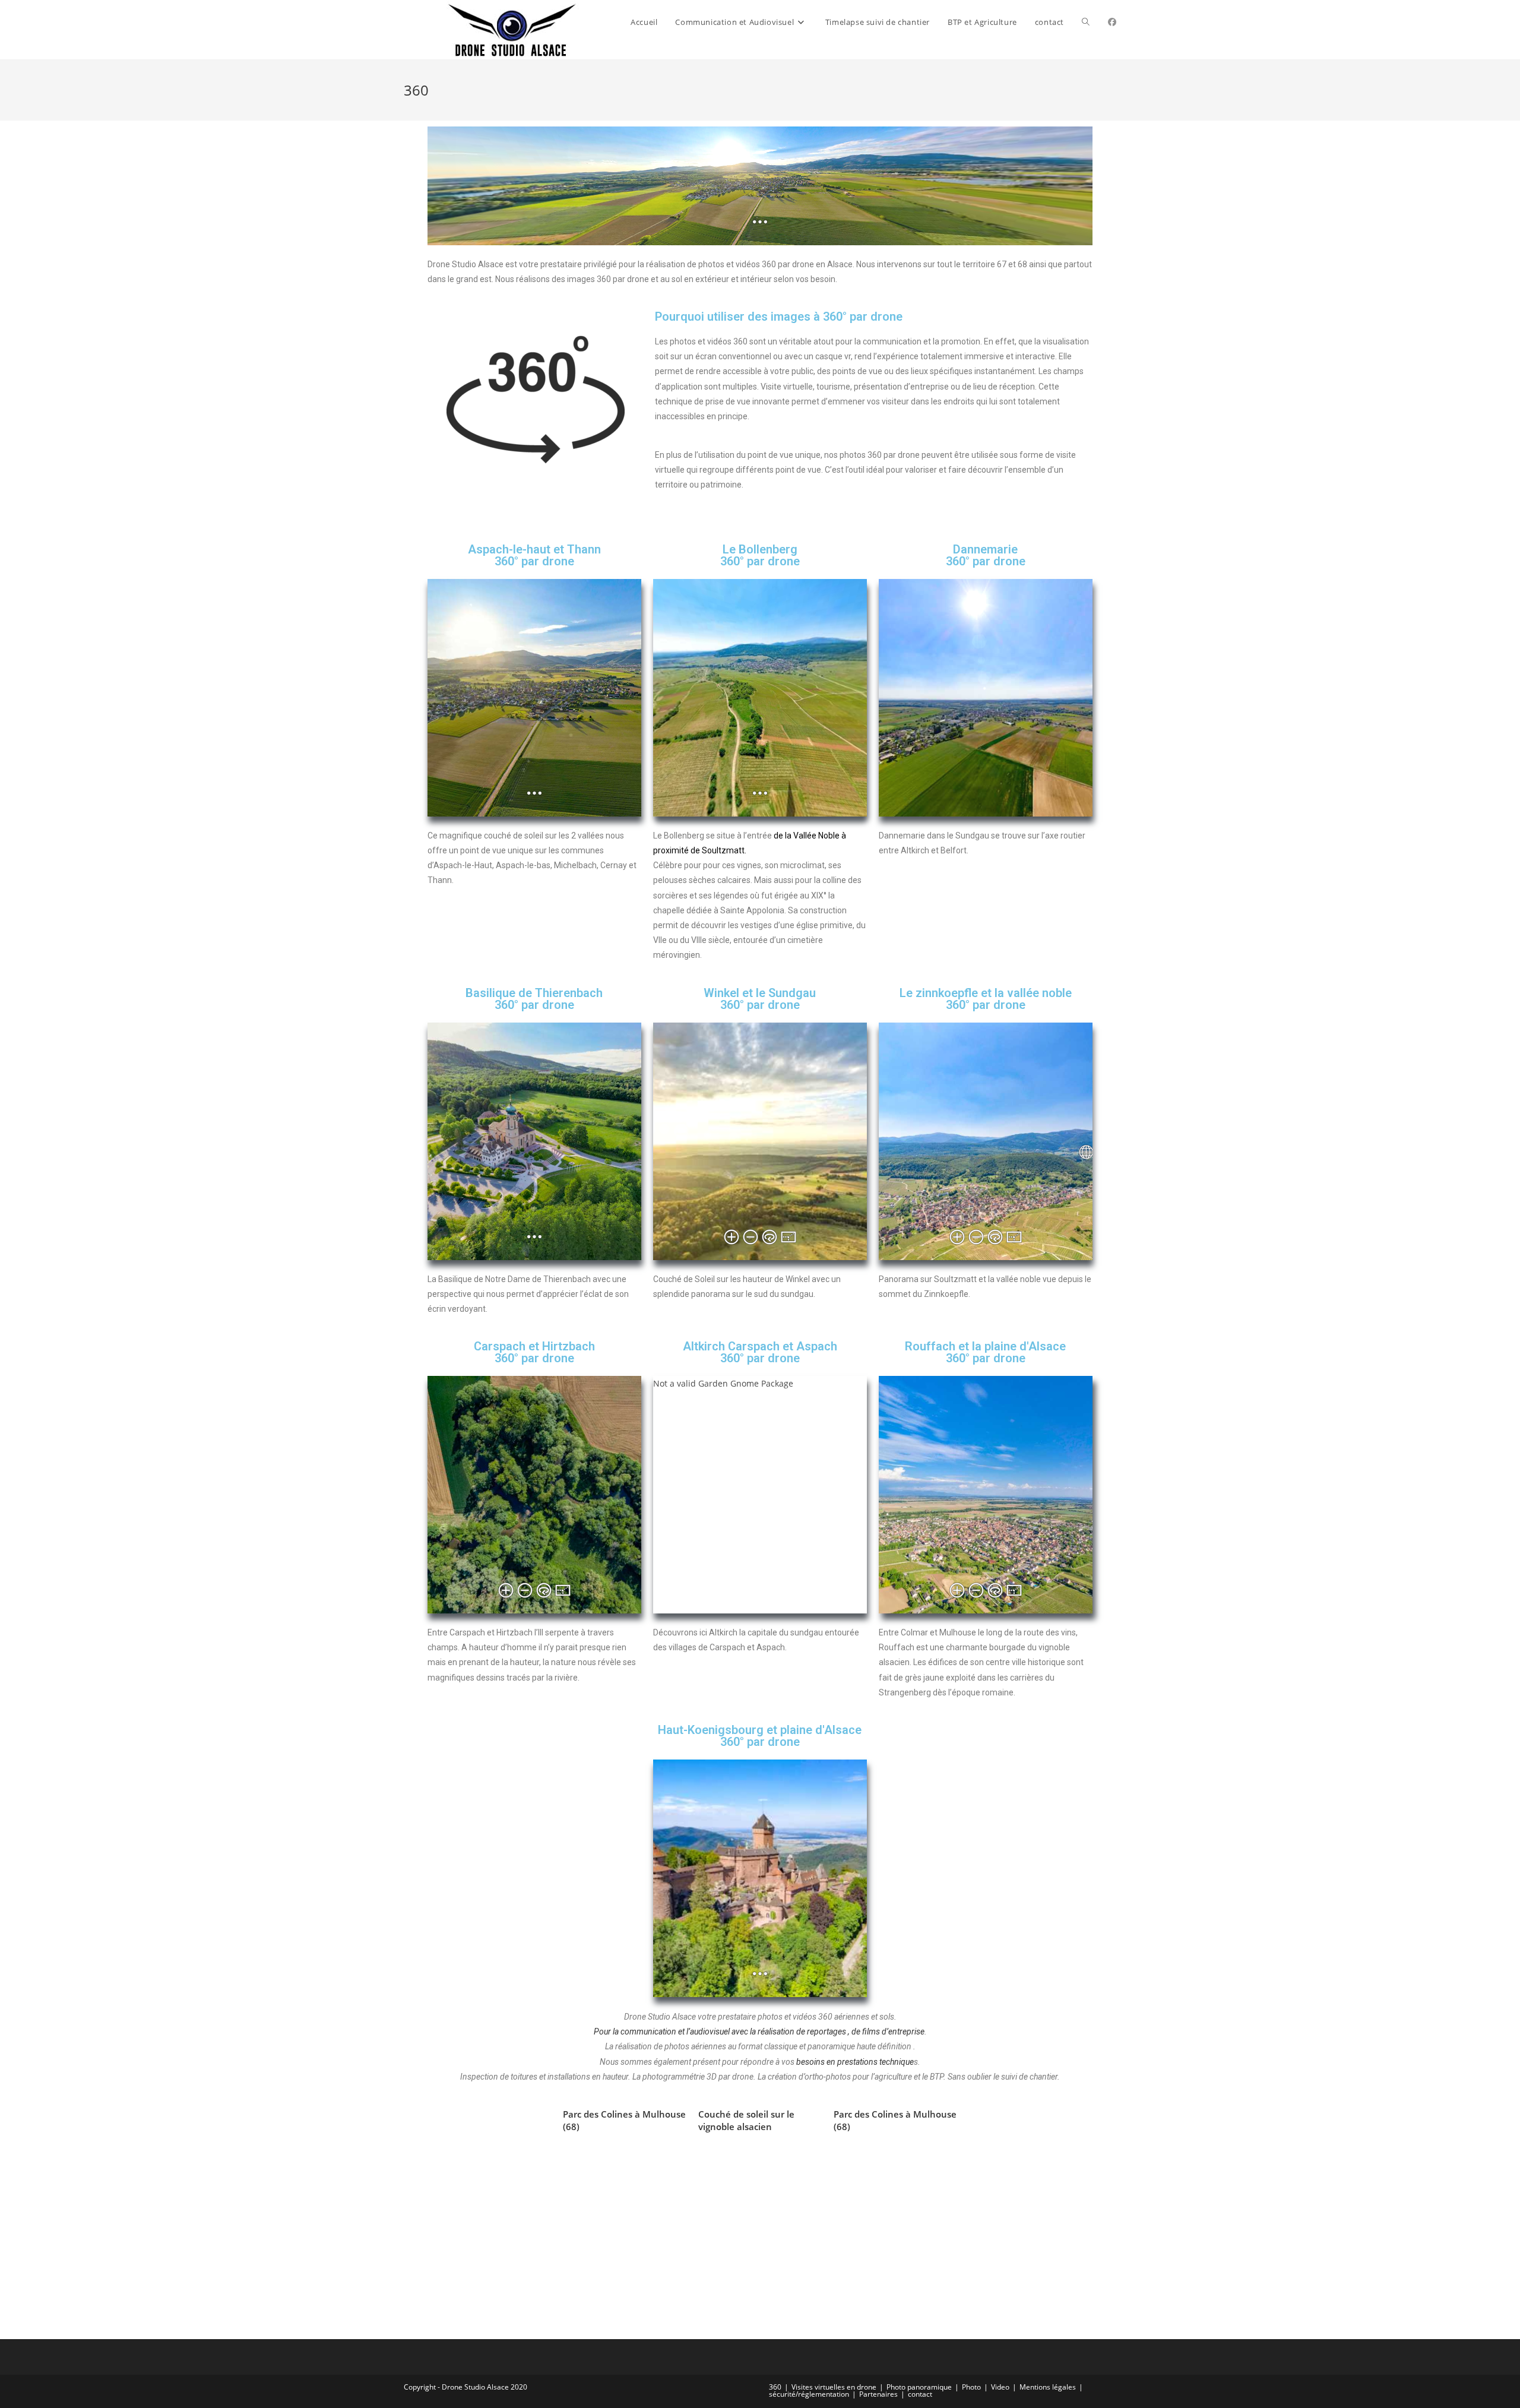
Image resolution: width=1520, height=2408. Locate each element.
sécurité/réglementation (809, 2394)
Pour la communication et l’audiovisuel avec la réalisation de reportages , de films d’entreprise (759, 2032)
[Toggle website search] (1086, 22)
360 (775, 2387)
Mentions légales (1048, 2387)
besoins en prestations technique (855, 2062)
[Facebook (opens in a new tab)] (1112, 22)
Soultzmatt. (724, 850)
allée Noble (819, 836)
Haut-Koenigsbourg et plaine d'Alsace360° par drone (760, 1736)
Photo (971, 2387)
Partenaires (878, 2394)
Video (1000, 2387)
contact (920, 2394)
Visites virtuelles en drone (834, 2387)
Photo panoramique (919, 2387)
